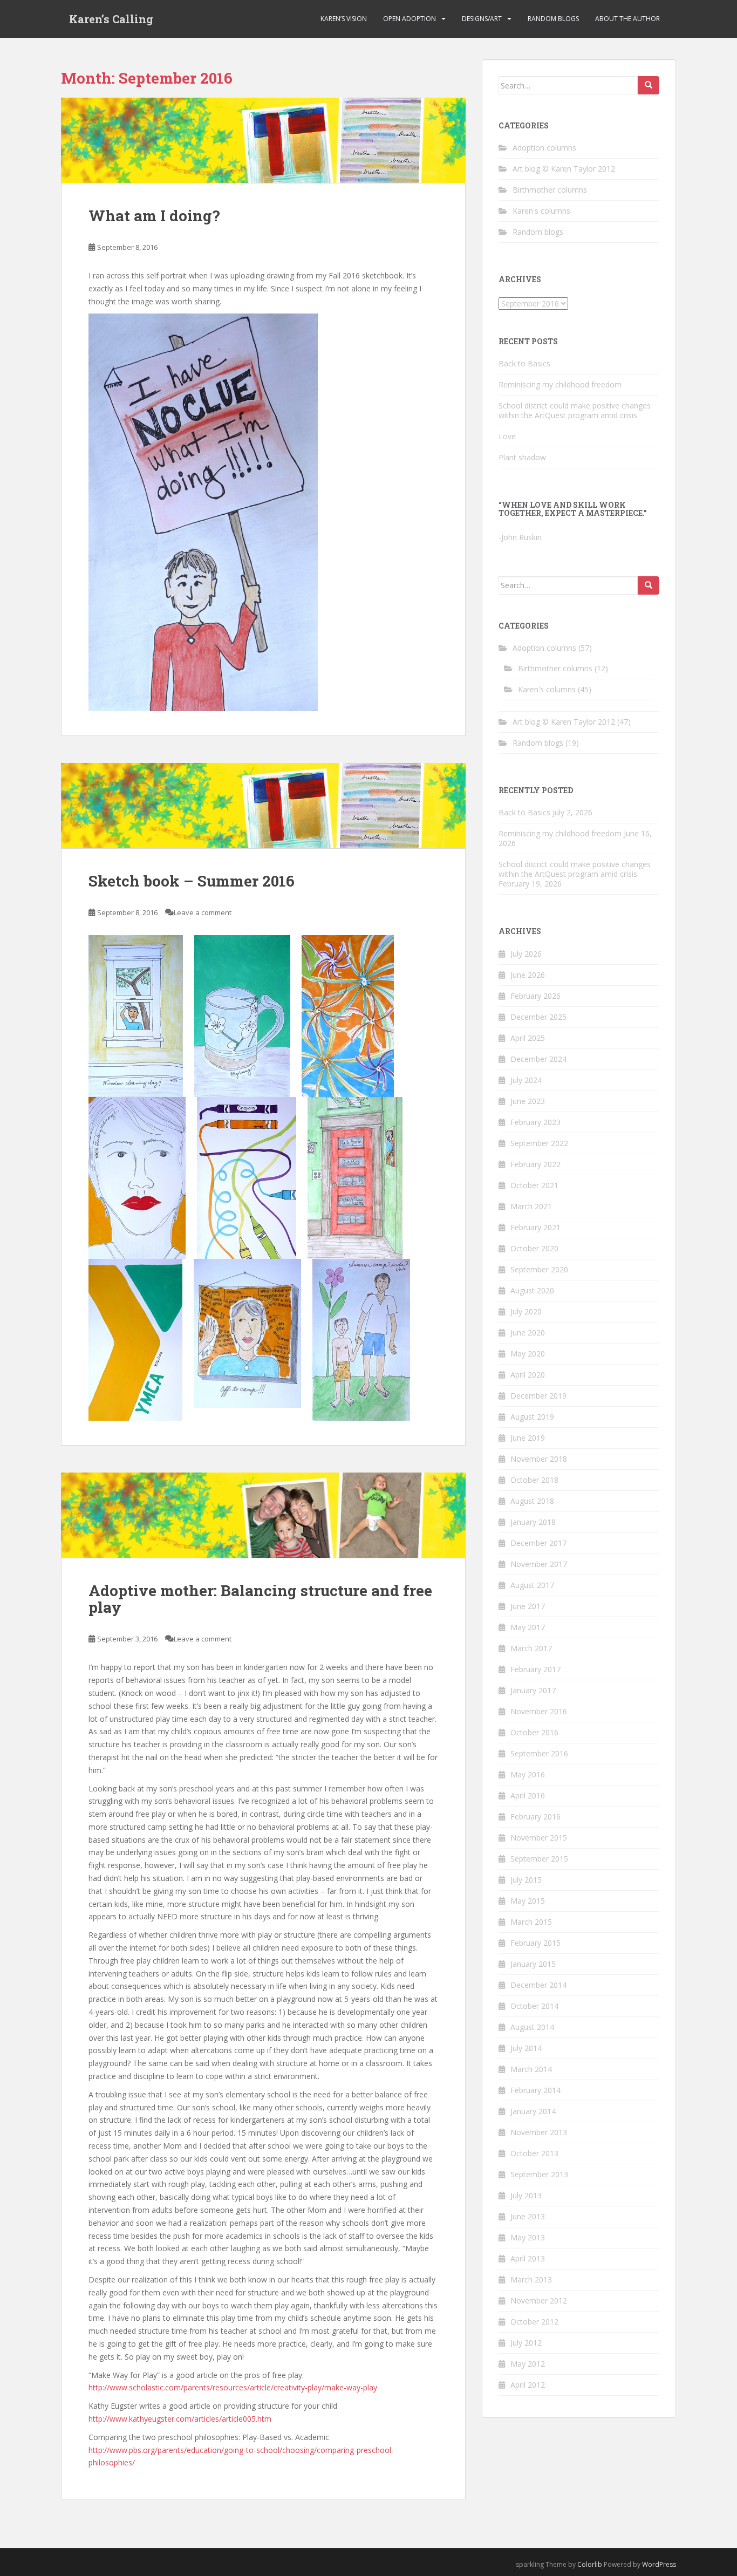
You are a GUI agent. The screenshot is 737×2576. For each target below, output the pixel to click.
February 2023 (535, 1122)
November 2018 (539, 1459)
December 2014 (538, 1985)
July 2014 (526, 2048)
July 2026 (526, 954)
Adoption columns (544, 148)
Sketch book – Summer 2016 (192, 881)
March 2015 (531, 1922)
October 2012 (534, 2322)
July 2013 (526, 2195)
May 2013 (528, 2237)
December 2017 (538, 1543)
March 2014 (531, 2069)
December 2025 (538, 1017)
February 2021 (535, 1227)
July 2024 (526, 1080)
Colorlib (590, 2564)
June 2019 (528, 1438)
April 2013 (528, 2258)
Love (507, 436)
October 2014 (534, 2006)
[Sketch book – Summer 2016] (263, 806)
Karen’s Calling (111, 19)
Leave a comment (203, 912)
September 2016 (539, 1753)
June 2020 (528, 1333)
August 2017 (532, 1585)
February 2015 (535, 1943)
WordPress (659, 2564)
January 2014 (533, 2111)
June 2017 (528, 1606)
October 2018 (534, 1480)
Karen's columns (541, 211)
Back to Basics (524, 363)
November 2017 (539, 1564)
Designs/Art (482, 19)
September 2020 (539, 1269)
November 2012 (539, 2301)
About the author (627, 19)
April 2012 (528, 2385)
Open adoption (410, 19)
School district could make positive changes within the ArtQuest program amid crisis (575, 410)
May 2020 (528, 1354)
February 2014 (535, 2090)
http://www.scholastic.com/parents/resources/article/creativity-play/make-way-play (233, 2387)
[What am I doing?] (263, 140)
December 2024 (538, 1059)
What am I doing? (154, 216)
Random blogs (553, 19)
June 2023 (528, 1101)
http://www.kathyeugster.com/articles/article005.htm (180, 2419)
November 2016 (539, 1711)
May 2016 (528, 1774)
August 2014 (532, 2027)
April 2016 (528, 1795)
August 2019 (532, 1417)
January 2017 (533, 1690)
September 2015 (539, 1859)
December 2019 (538, 1396)
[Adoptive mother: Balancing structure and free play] (263, 1515)
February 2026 (535, 996)
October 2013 (534, 2153)
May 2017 (528, 1627)
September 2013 (539, 2174)
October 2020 (534, 1248)
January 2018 (533, 1522)
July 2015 (526, 1880)
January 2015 (533, 1964)
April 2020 (528, 1375)
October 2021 (534, 1185)
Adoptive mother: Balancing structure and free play (260, 1599)
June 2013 (528, 2216)
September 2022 (539, 1143)
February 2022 (535, 1164)
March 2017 (531, 1648)
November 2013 (539, 2132)
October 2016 (534, 1732)
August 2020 (532, 1290)
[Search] (649, 85)
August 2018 (532, 1501)
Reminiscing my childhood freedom (560, 384)
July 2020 (526, 1311)
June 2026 (528, 975)
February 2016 (535, 1817)
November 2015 (539, 1838)
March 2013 (531, 2279)
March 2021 (531, 1206)
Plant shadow (522, 457)
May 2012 (528, 2364)
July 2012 (526, 2343)
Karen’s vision (344, 19)
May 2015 (528, 1901)
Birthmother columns (550, 190)
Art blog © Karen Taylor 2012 (564, 169)
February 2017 (535, 1669)
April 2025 (528, 1038)
